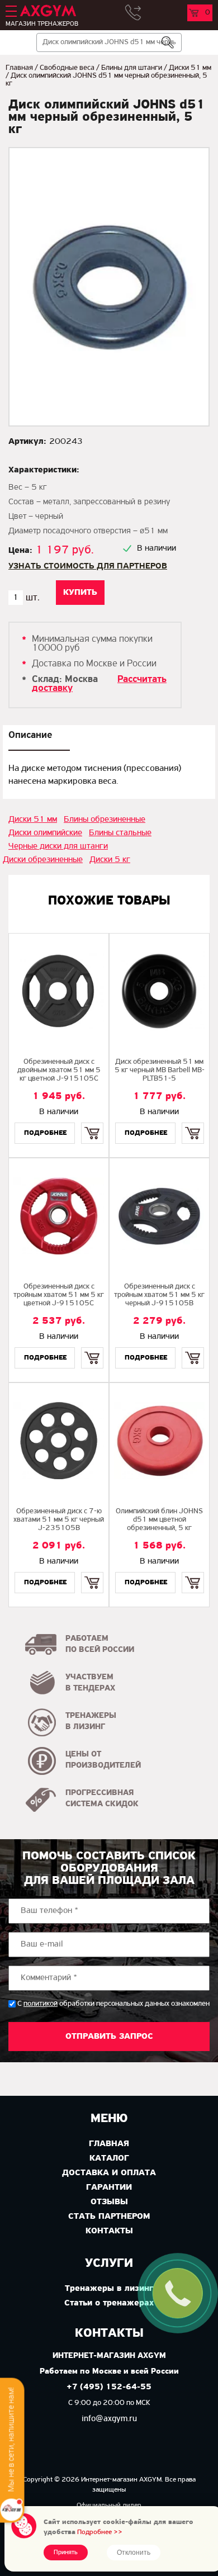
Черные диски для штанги (58, 846)
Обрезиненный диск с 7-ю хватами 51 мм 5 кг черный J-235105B (59, 1520)
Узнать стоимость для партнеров (88, 566)
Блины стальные (120, 833)
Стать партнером (109, 2217)
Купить (92, 1123)
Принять (66, 2553)
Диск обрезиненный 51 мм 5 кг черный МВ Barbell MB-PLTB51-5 (160, 1070)
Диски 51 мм (190, 68)
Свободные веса (67, 68)
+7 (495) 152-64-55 (109, 2387)
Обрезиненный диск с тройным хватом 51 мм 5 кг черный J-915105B (159, 1295)
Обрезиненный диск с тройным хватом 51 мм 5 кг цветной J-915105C (59, 1295)
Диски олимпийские (45, 833)
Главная (19, 68)
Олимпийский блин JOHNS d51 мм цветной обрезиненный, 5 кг (159, 1520)
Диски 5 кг (110, 860)
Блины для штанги (132, 68)
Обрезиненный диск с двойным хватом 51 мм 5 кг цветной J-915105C (59, 1070)
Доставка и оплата (109, 2173)
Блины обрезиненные (105, 820)
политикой (41, 2004)
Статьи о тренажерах (109, 2303)
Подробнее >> (100, 2532)
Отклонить (134, 2553)
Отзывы (109, 2202)
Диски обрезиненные (43, 860)
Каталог (109, 2158)
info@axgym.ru (109, 2419)
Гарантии (109, 2187)
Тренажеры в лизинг (109, 2289)
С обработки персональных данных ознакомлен (113, 2004)
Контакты (109, 2231)
